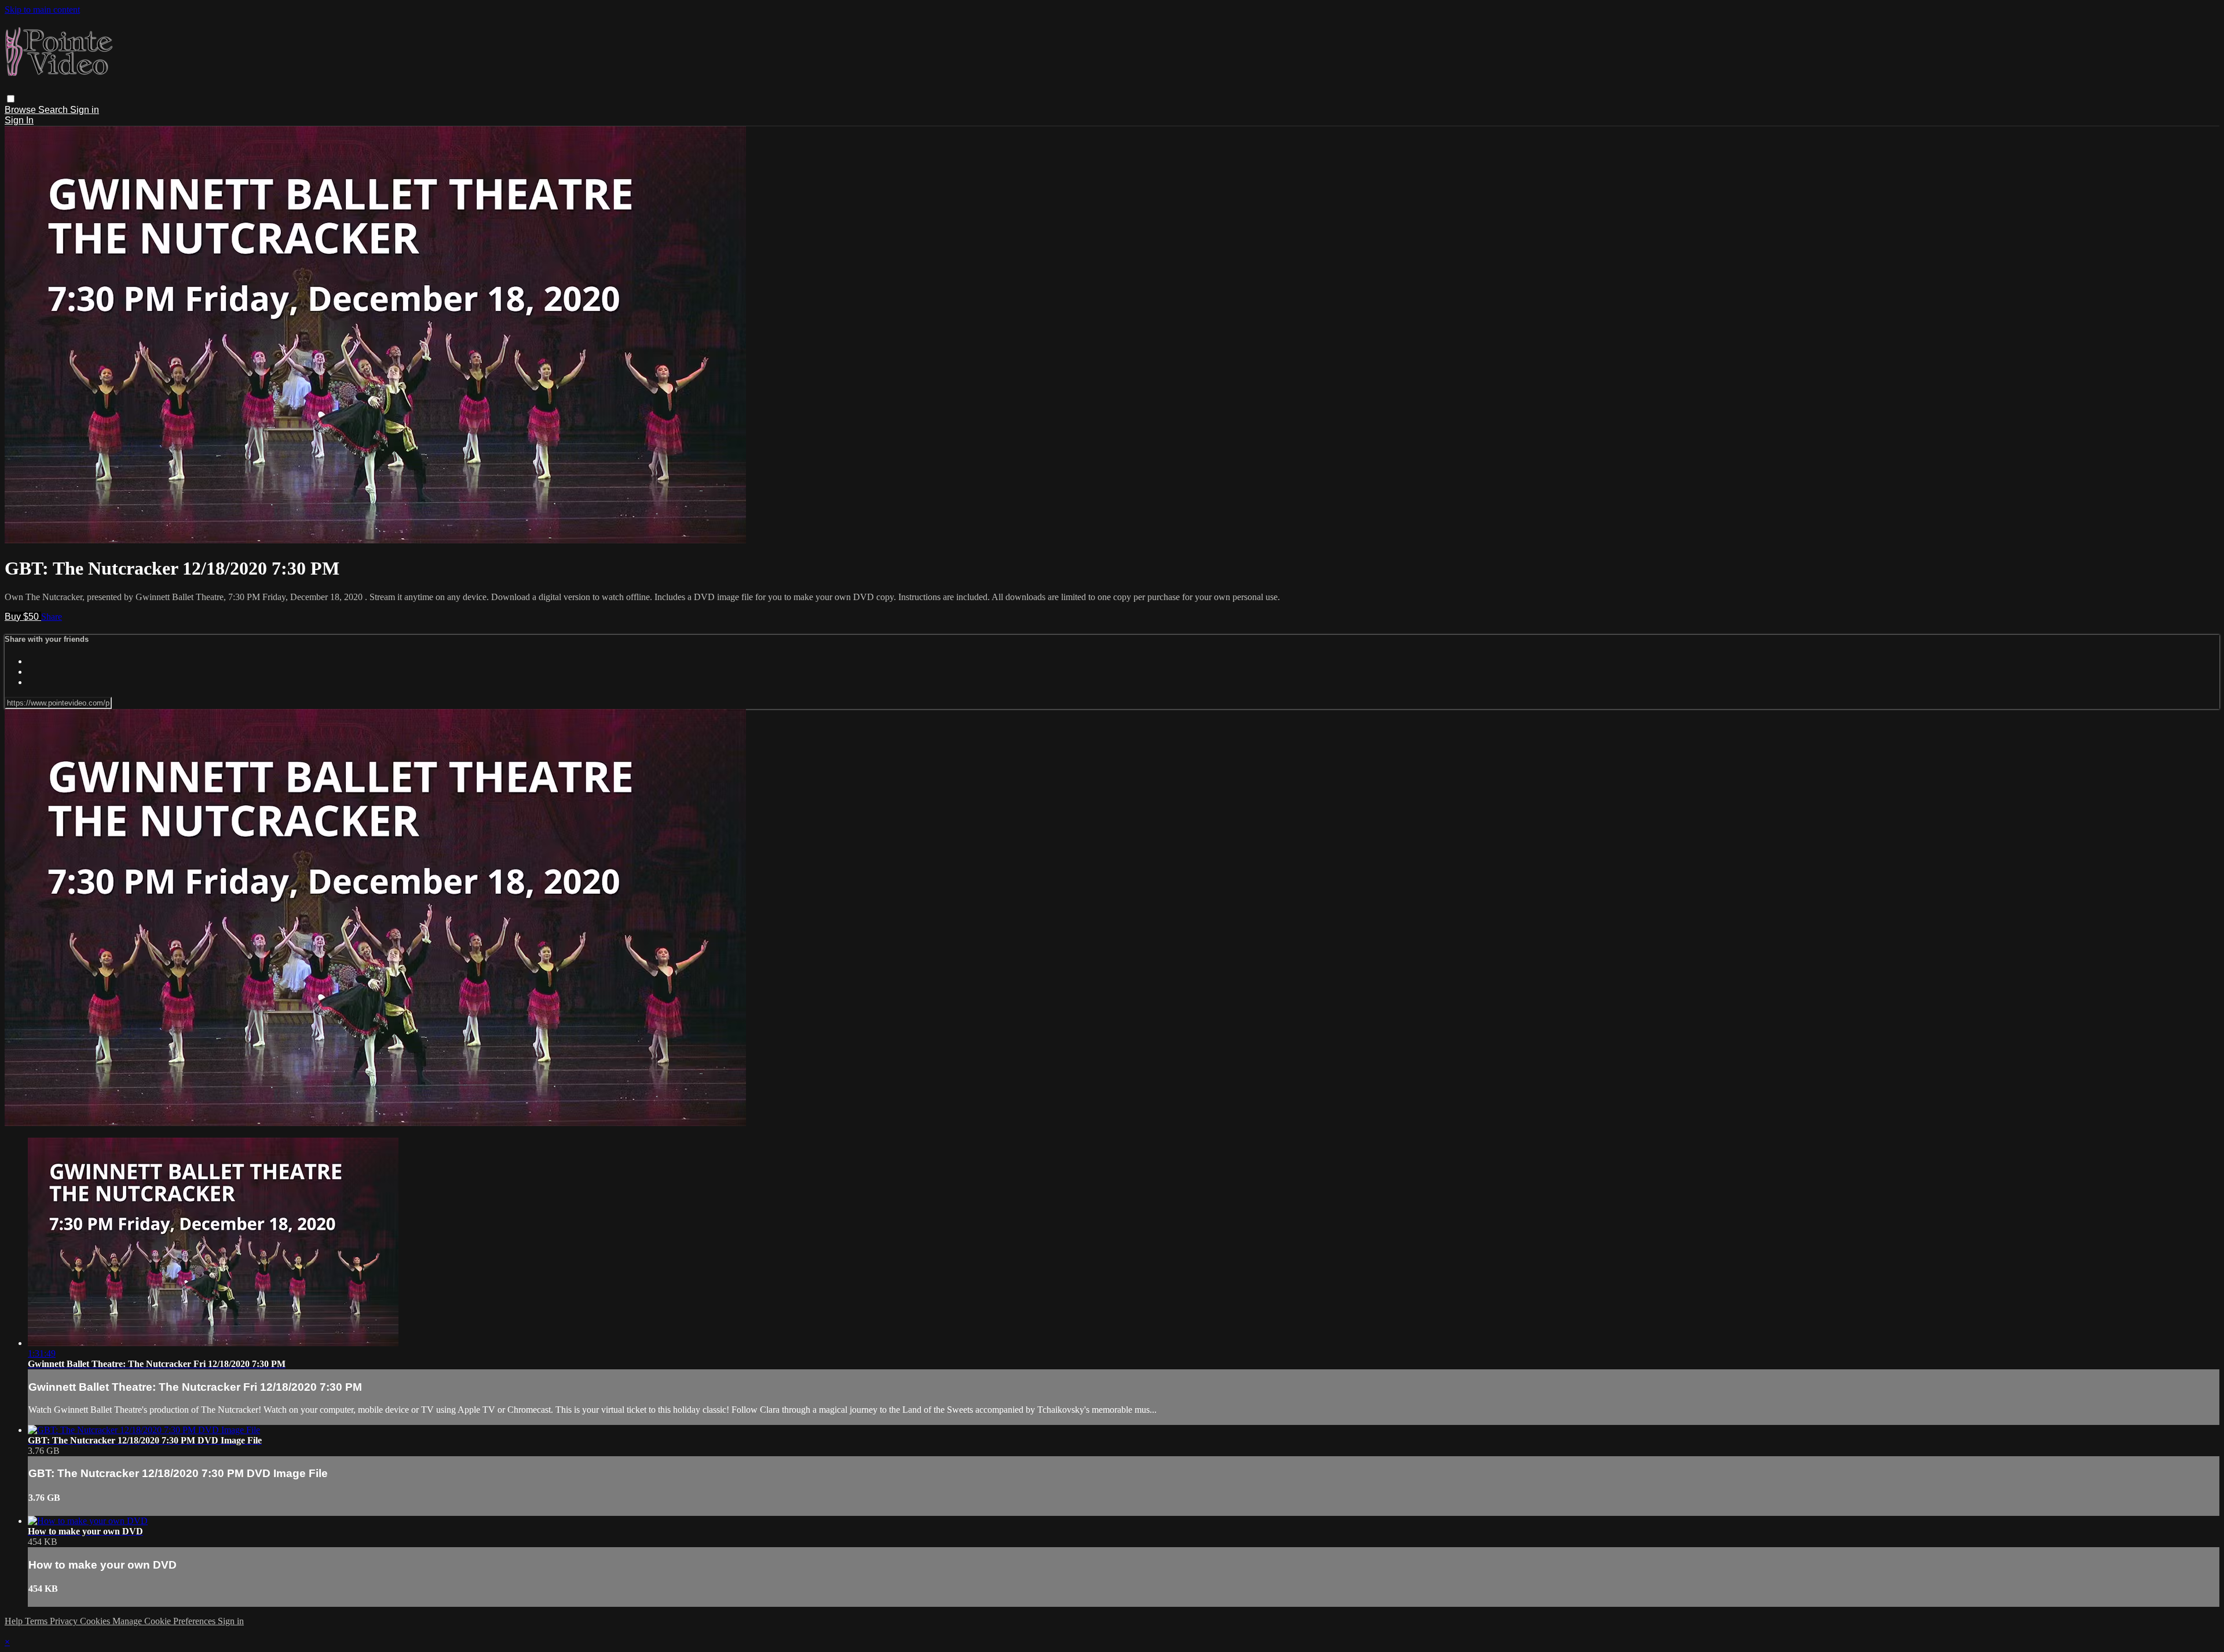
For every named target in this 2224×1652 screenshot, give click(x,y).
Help (15, 1621)
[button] (11, 99)
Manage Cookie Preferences (165, 1621)
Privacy (65, 1621)
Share (52, 617)
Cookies (96, 1621)
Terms (37, 1621)
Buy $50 (23, 617)
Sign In (19, 120)
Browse (21, 110)
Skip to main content (42, 10)
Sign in (85, 110)
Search (54, 110)
